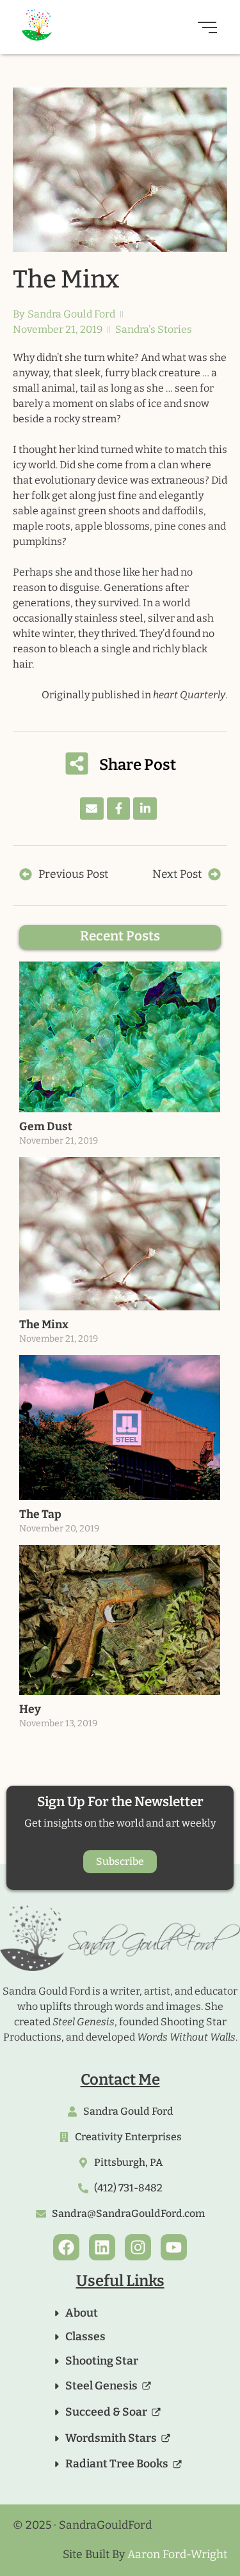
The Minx (44, 1325)
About (82, 2313)
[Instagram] (138, 2247)
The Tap (40, 1514)
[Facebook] (66, 2247)
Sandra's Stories (154, 329)
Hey (30, 1709)
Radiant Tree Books (117, 2464)
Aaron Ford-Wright (177, 2555)
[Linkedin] (102, 2247)
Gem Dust (46, 1127)
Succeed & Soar (106, 2412)
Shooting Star (102, 2361)
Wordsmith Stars (111, 2438)
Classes (85, 2337)
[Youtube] (174, 2247)
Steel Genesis (101, 2386)
